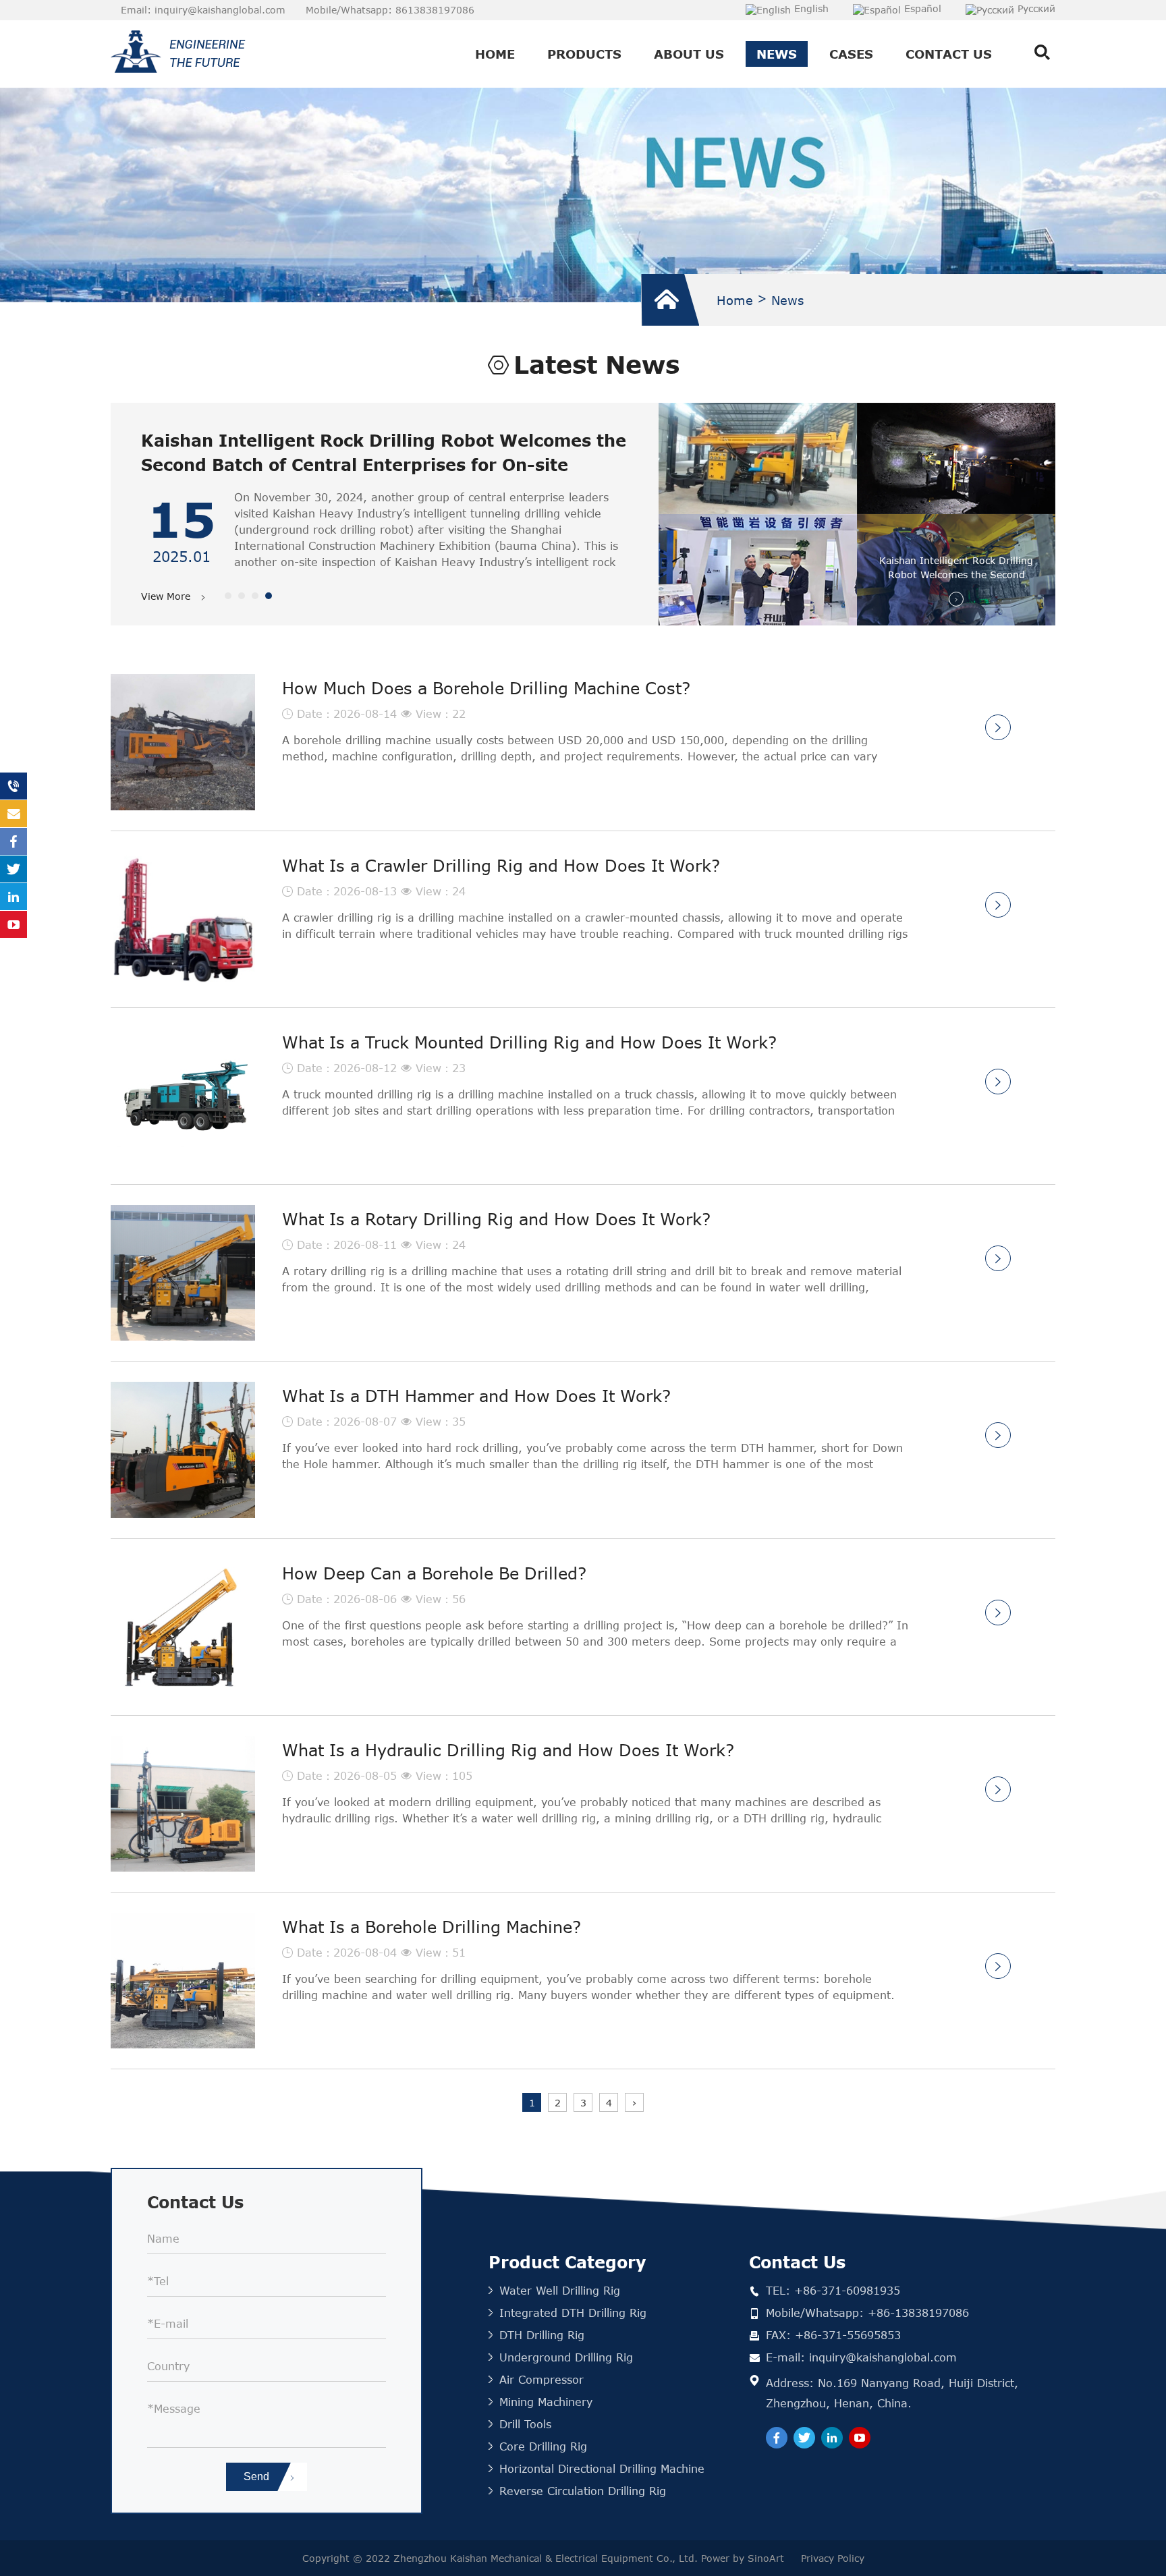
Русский (1036, 8)
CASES (851, 54)
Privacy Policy (833, 2558)
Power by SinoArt (744, 2558)
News (777, 54)
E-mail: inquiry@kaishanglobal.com (861, 2357)
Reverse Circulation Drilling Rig (583, 2491)
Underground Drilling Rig (566, 2357)
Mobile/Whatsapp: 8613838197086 (390, 10)
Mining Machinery (546, 2402)
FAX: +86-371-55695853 (833, 2335)
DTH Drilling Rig (542, 2335)
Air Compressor (542, 2379)
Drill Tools (525, 2424)
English (811, 8)
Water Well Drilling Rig (560, 2290)
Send (258, 2476)
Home (495, 54)
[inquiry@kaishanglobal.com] (13, 814)
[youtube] (860, 2438)
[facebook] (777, 2438)
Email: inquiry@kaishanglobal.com (203, 10)
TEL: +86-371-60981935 (833, 2290)
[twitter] (804, 2438)
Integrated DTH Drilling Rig (573, 2313)
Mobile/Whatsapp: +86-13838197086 (867, 2313)
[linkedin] (832, 2438)
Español (923, 8)
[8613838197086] (13, 786)
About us (689, 54)
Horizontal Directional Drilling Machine (602, 2468)
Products (584, 54)
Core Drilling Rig (543, 2446)
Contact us (949, 54)
